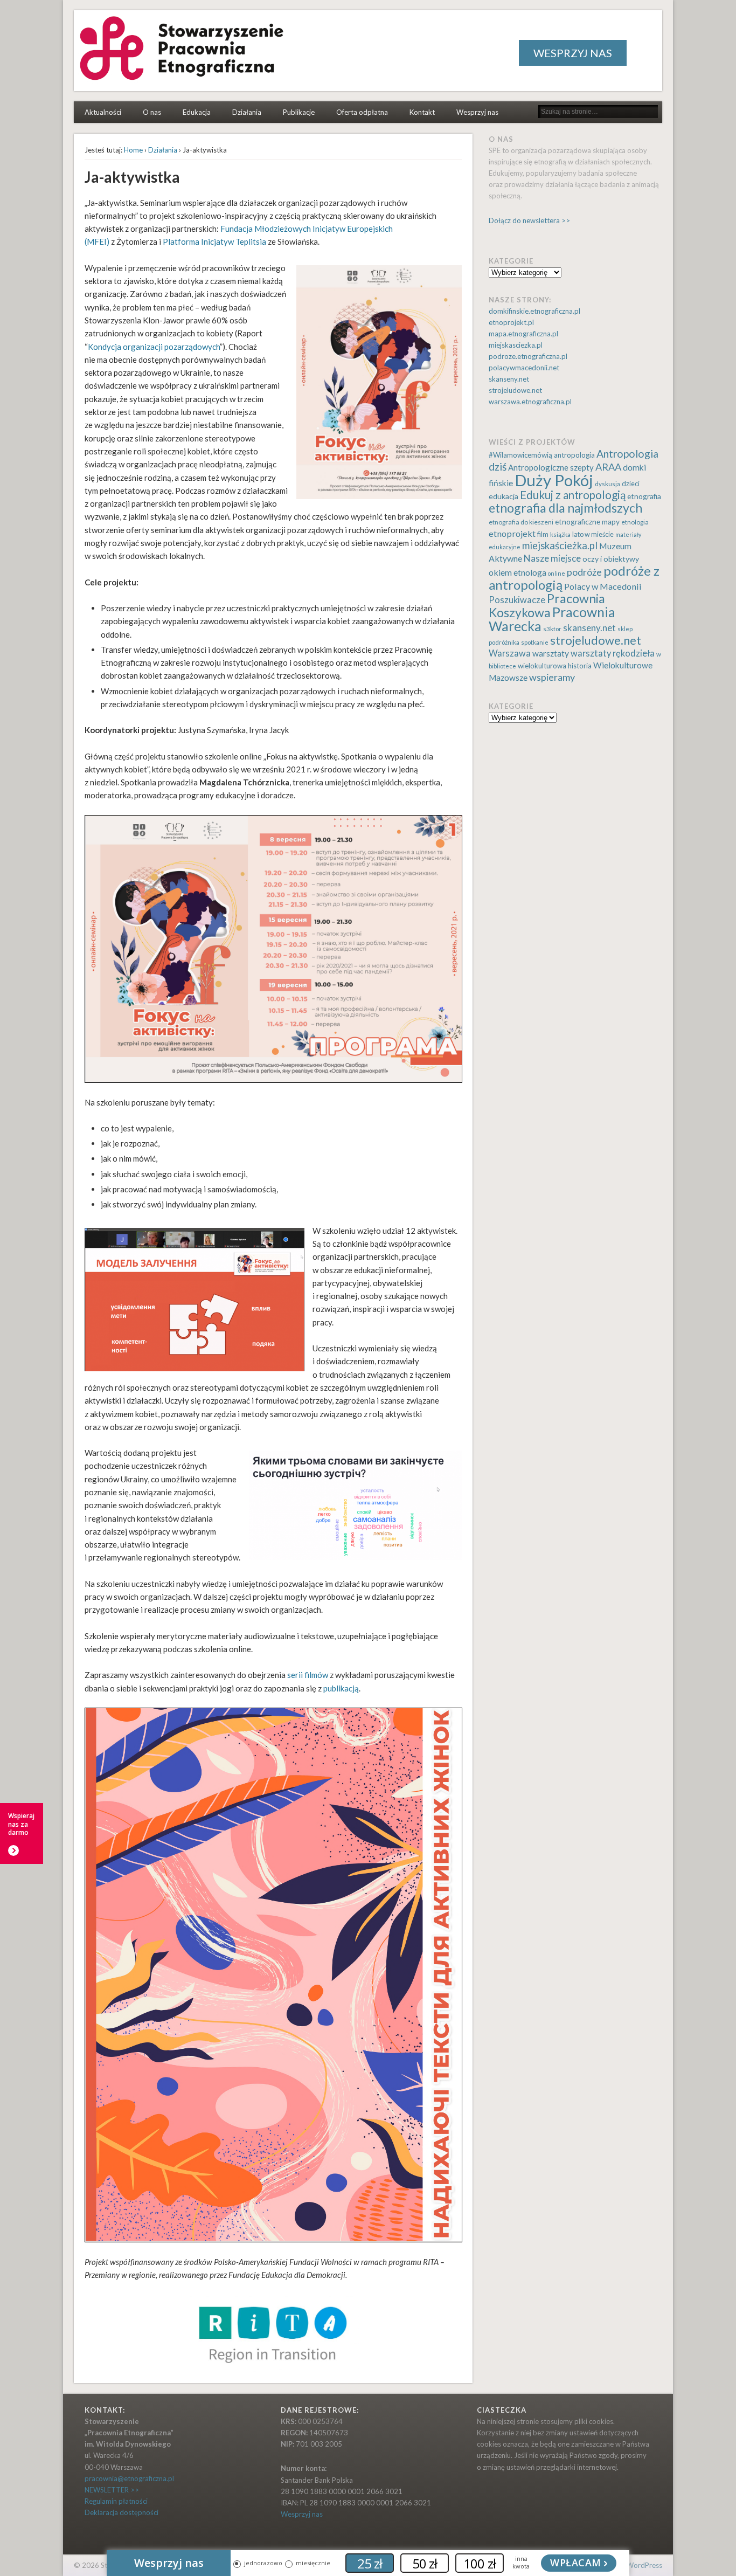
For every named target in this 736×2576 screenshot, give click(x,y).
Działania (247, 112)
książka (560, 534)
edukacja (504, 496)
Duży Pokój (554, 480)
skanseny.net (509, 379)
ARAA (608, 467)
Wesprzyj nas (477, 112)
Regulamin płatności (116, 2501)
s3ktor (552, 629)
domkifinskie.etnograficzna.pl (534, 311)
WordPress (644, 2565)
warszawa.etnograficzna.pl (530, 402)
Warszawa (510, 653)
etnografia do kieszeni (521, 522)
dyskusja (607, 484)
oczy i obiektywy (611, 559)
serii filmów (308, 1675)
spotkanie (535, 642)
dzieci (631, 484)
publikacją (341, 1688)
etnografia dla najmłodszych (565, 508)
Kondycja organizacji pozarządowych (154, 347)
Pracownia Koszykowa (547, 605)
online (557, 573)
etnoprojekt (512, 533)
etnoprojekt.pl (511, 322)
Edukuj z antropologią (573, 495)
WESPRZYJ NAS (573, 53)
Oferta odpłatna (362, 112)
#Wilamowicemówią (520, 455)
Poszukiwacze (517, 600)
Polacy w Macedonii (603, 586)
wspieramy (552, 677)
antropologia (574, 455)
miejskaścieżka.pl (560, 545)
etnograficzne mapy (587, 522)
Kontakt (422, 112)
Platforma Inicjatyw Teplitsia (214, 241)
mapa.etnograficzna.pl (523, 334)
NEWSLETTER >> (112, 2490)
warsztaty (551, 653)
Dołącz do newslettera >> (529, 220)
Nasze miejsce (552, 558)
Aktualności (103, 112)
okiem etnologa (518, 572)
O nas (152, 112)
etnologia (635, 522)
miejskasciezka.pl (516, 345)
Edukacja (197, 112)
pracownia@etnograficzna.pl (129, 2478)
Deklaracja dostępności (121, 2512)
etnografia (644, 496)
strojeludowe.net (515, 390)
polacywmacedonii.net (524, 368)
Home (133, 150)
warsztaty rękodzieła (613, 653)
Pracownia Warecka (552, 619)
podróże (584, 572)
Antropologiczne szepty (551, 467)
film (543, 534)
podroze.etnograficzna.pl (528, 356)
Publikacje (299, 112)
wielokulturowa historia (555, 666)
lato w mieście (593, 534)
